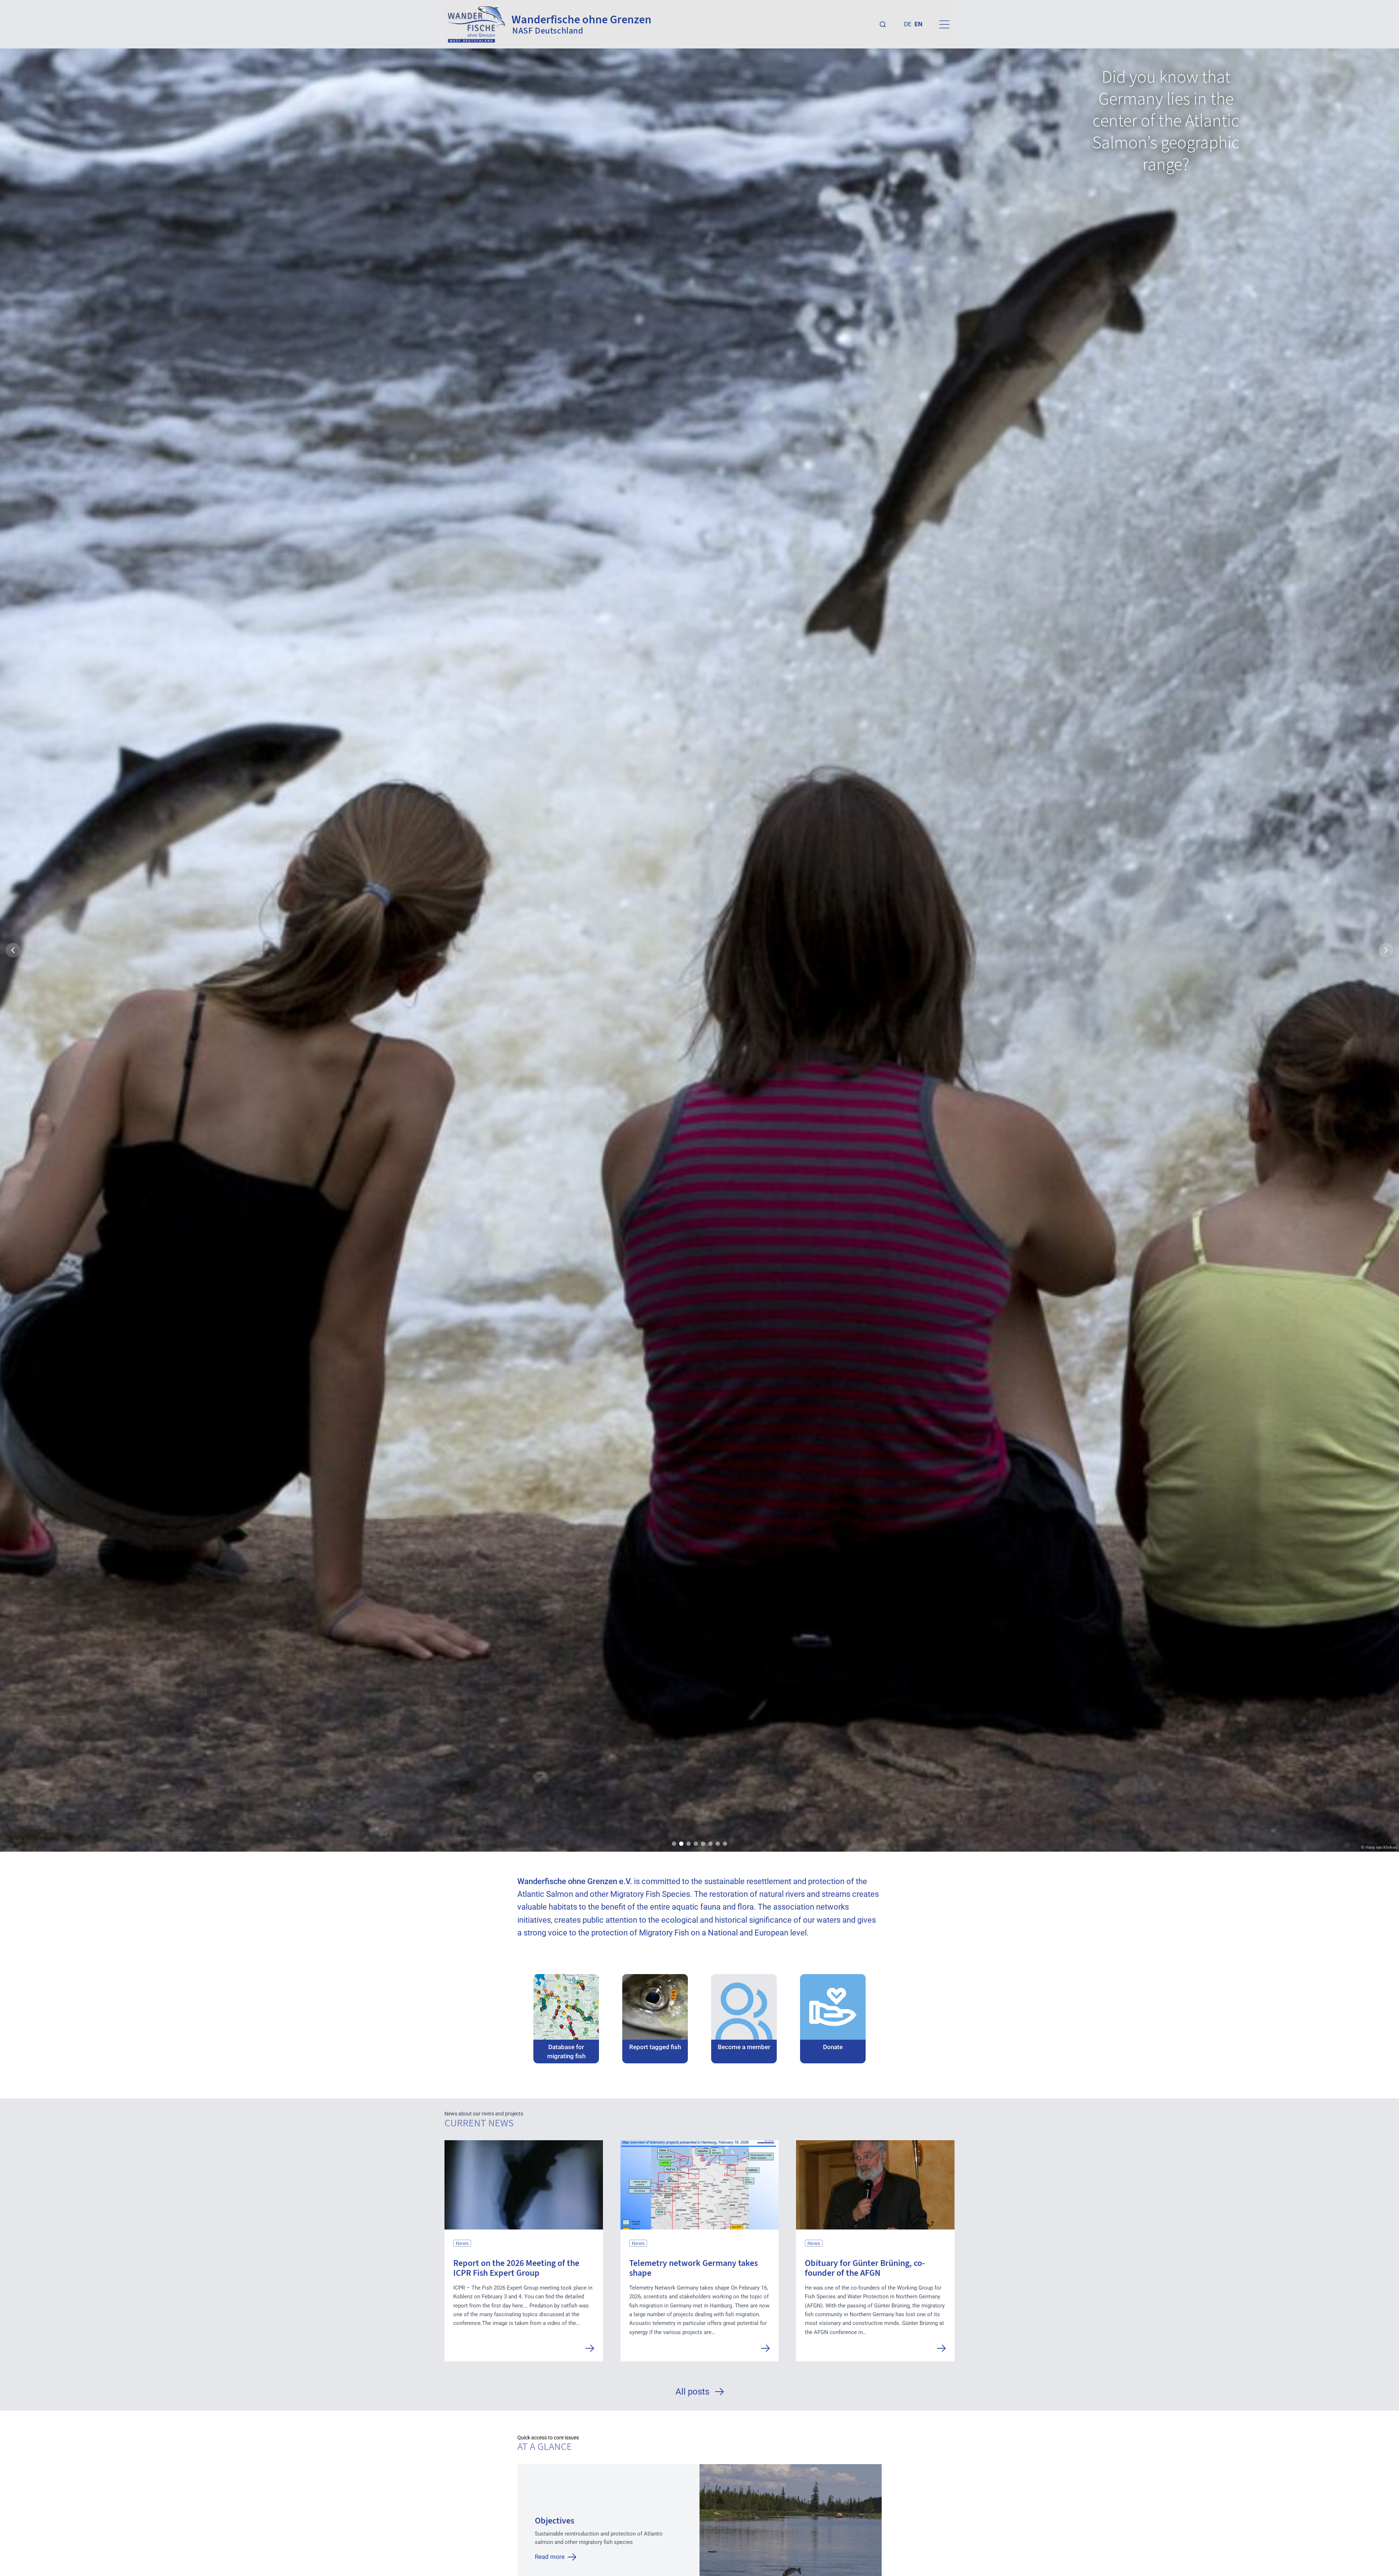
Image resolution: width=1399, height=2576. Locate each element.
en (918, 24)
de (908, 24)
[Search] (883, 24)
